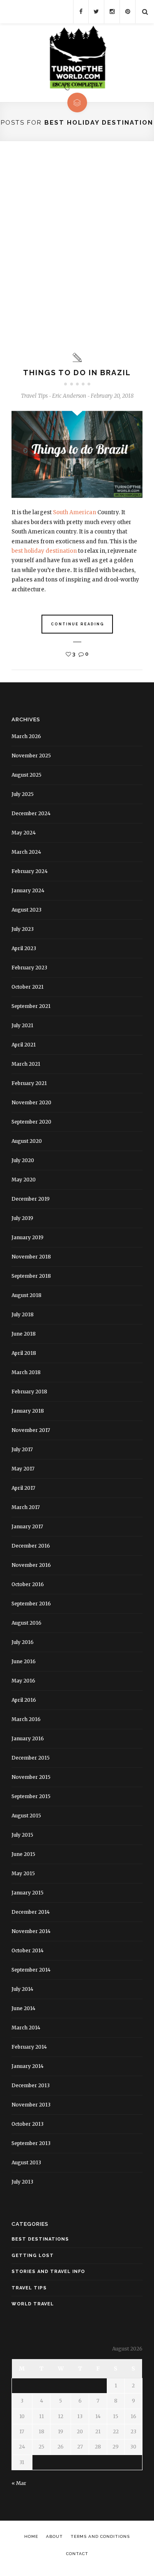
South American (75, 512)
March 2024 (26, 852)
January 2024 (28, 890)
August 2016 (26, 1623)
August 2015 (26, 1816)
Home (31, 2536)
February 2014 (29, 2047)
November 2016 (31, 1565)
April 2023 (24, 948)
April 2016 (24, 1700)
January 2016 (28, 1738)
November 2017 (31, 1430)
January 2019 (28, 1237)
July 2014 (22, 1989)
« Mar (19, 2483)
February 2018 (29, 1392)
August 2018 (26, 1295)
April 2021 (24, 1045)
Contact (77, 2554)
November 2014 (31, 1931)
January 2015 (28, 1893)
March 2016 (26, 1719)
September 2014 (31, 1970)
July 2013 (22, 2182)
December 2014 (31, 1912)
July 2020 (23, 1160)
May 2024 (24, 833)
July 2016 (23, 1642)
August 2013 (26, 2162)
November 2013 (31, 2105)
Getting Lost (33, 2256)
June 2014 (23, 2008)
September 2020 (31, 1122)
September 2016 (31, 1604)
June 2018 (24, 1334)
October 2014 (28, 1950)
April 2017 (23, 1488)
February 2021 (29, 1083)
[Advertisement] (77, 247)
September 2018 (31, 1276)
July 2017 (22, 1449)
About (54, 2536)
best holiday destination (44, 551)
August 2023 (26, 910)
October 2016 (28, 1584)
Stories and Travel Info (48, 2272)
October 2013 (28, 2124)
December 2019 (31, 1199)
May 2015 (23, 1873)
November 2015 (31, 1777)
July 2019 (22, 1218)
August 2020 (27, 1141)
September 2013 (31, 2143)
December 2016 (31, 1546)
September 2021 (31, 1006)
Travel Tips (34, 396)
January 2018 (28, 1411)
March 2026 (26, 736)
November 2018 (31, 1257)
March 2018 (26, 1372)
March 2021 (26, 1064)
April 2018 (24, 1353)
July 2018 (23, 1314)
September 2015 (31, 1796)
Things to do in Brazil (77, 373)
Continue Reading (78, 624)
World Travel (33, 2304)
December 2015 (31, 1758)
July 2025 (23, 794)
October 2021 (28, 987)
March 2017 (26, 1507)
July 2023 (23, 929)
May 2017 (23, 1469)
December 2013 (31, 2085)
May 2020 (24, 1180)
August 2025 (26, 775)
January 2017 (27, 1526)
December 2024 (31, 813)
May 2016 (23, 1681)
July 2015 (22, 1835)
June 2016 (24, 1661)
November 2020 (31, 1102)
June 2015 (23, 1854)
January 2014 (28, 2066)
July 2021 (22, 1025)
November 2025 (31, 756)
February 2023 (29, 968)
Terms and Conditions (100, 2536)
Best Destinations (40, 2239)
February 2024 (30, 871)
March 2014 (26, 2028)
